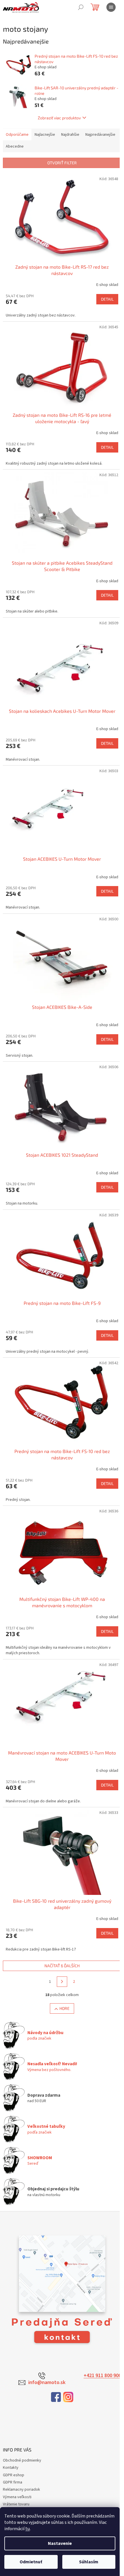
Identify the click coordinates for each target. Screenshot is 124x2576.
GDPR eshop (14, 2475)
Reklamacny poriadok (21, 2490)
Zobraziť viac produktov (59, 118)
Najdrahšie (70, 135)
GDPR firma (13, 2482)
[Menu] (111, 7)
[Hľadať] (81, 7)
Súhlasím (89, 2562)
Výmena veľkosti (17, 2497)
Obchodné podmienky (22, 2460)
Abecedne (15, 146)
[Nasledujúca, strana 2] (62, 1982)
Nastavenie (60, 2543)
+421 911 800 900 (102, 2376)
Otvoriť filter (62, 163)
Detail (107, 299)
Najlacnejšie (45, 135)
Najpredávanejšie (100, 135)
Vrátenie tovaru (16, 2504)
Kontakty (11, 2468)
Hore (64, 2008)
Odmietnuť (31, 2562)
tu (28, 2529)
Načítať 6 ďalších (62, 1966)
